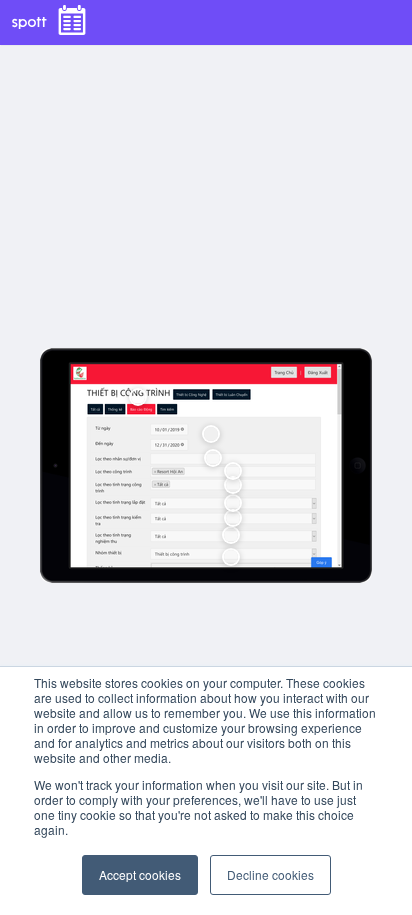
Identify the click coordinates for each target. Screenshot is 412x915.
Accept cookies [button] (140, 874)
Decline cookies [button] (270, 874)
